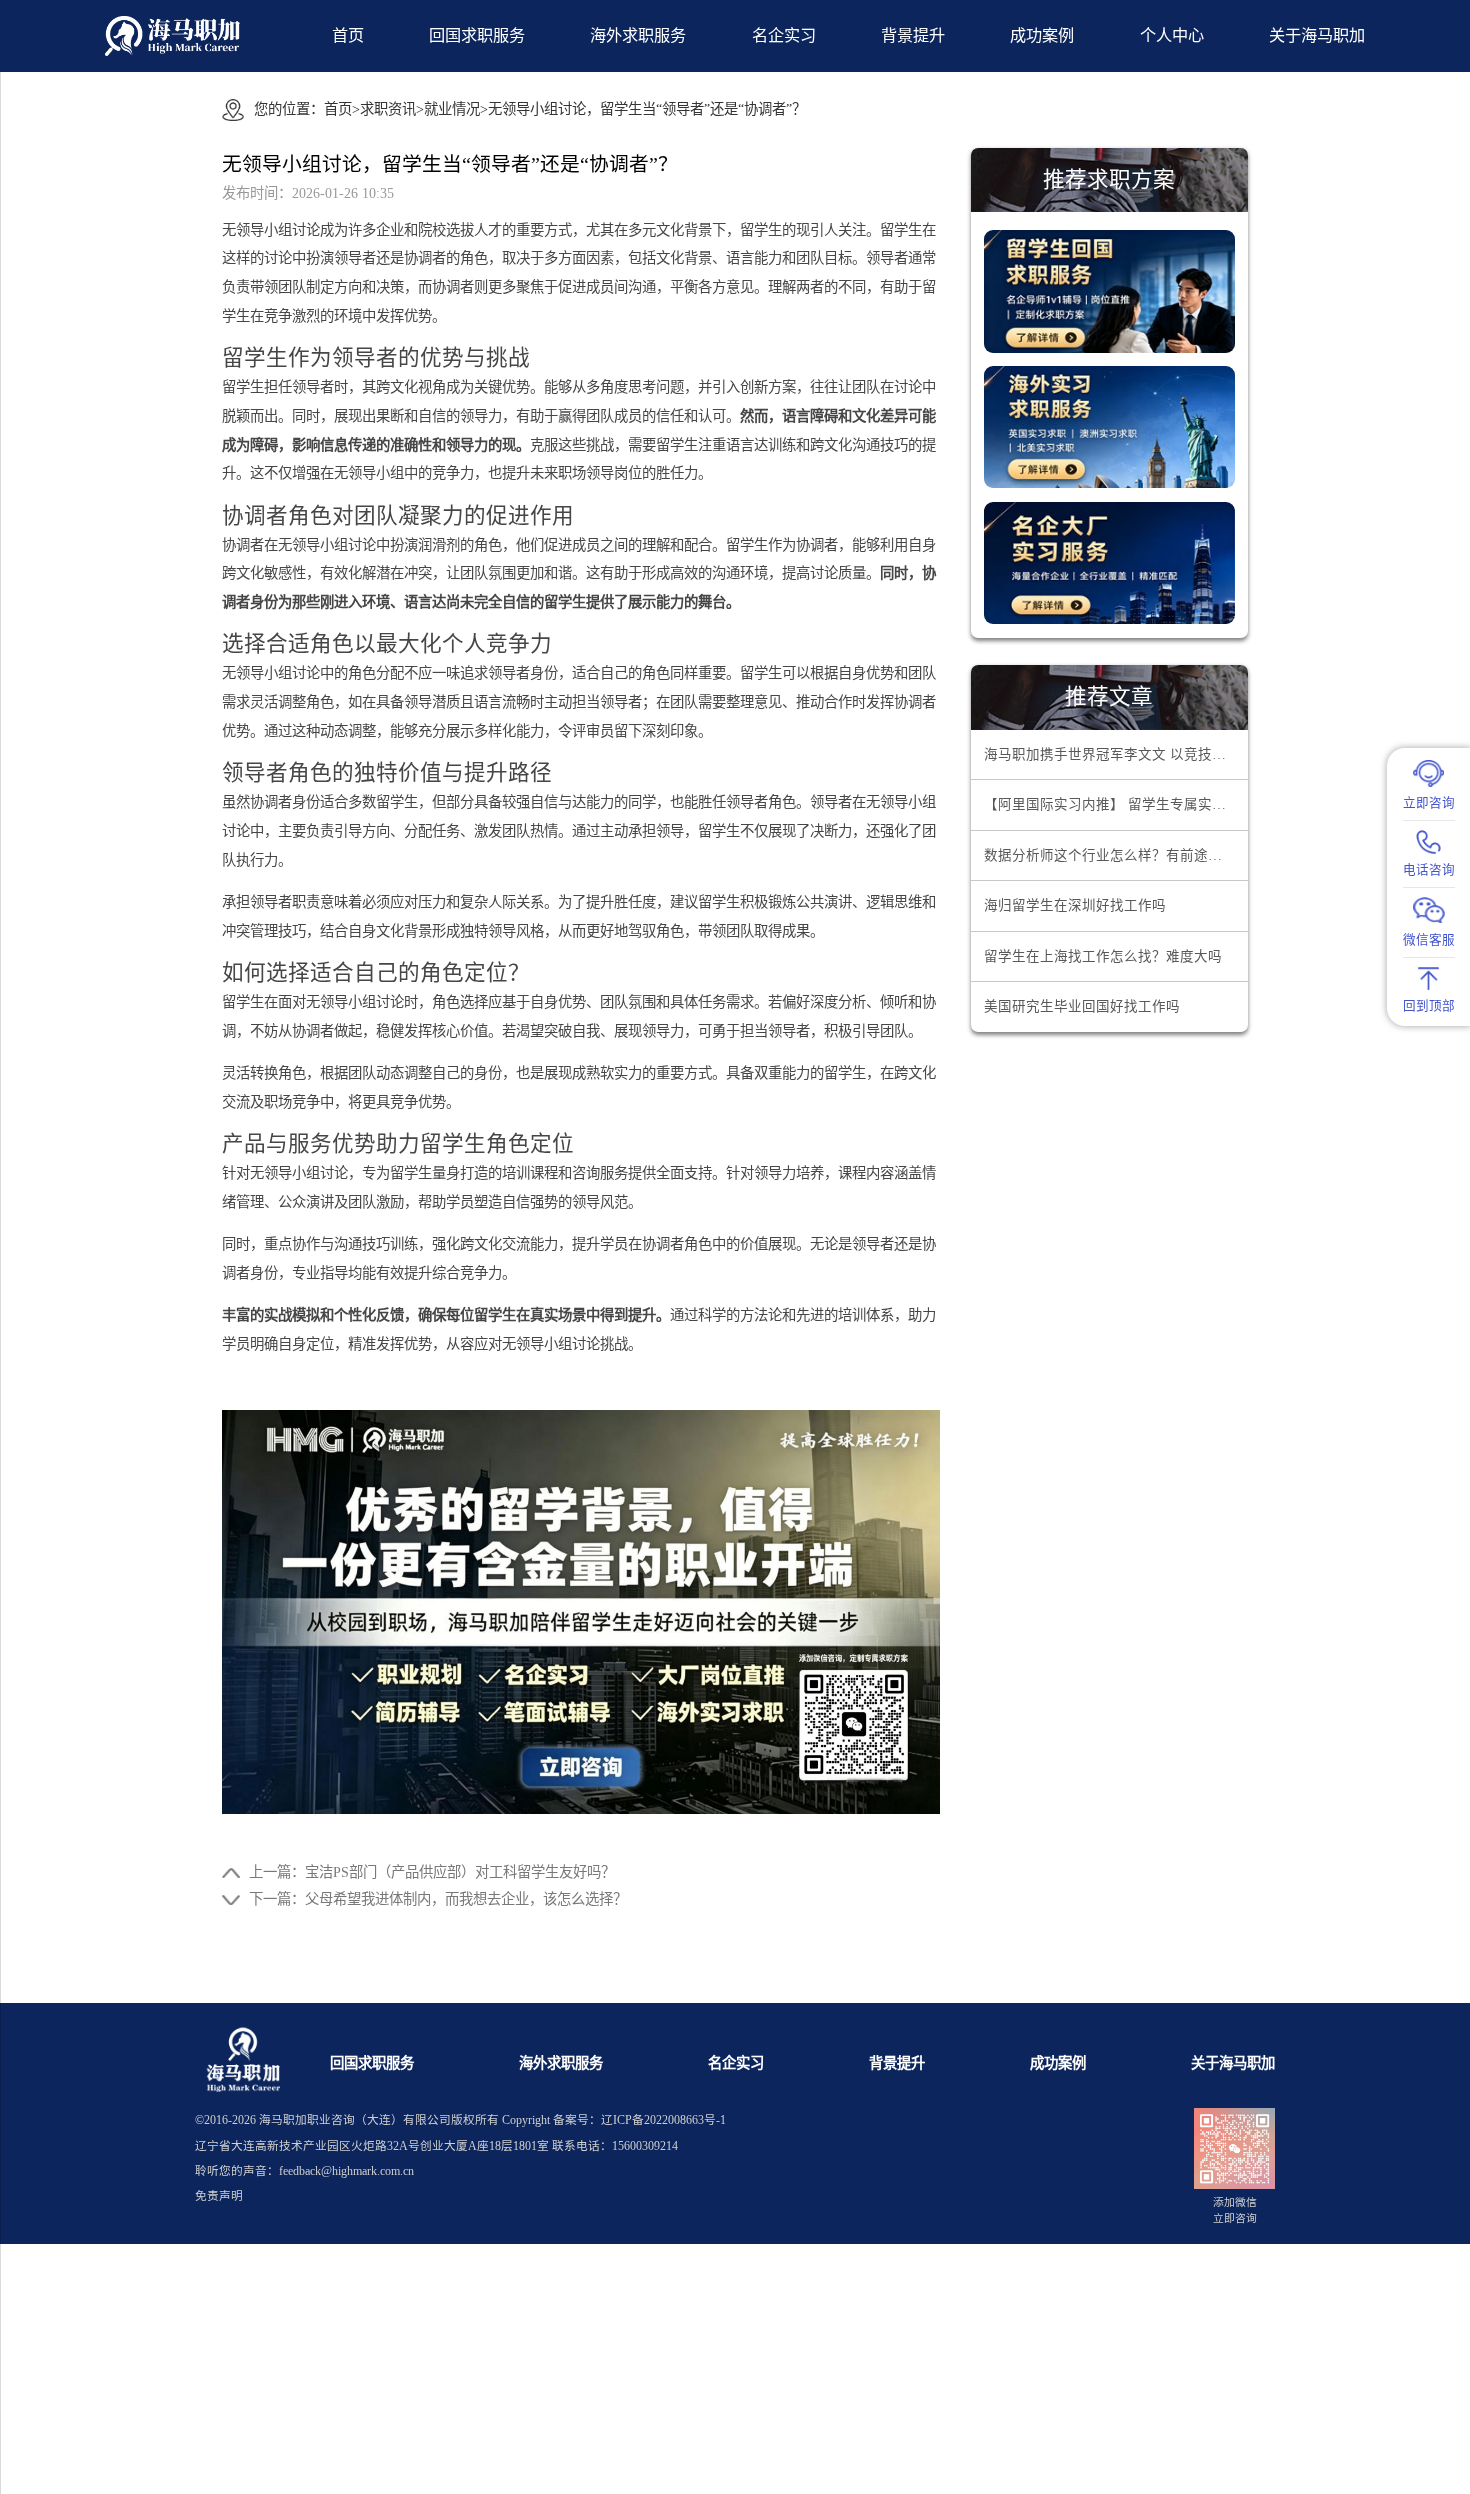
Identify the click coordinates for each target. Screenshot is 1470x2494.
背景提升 (913, 36)
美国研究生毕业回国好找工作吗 (1082, 1006)
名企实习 (784, 36)
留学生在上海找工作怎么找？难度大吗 (1103, 956)
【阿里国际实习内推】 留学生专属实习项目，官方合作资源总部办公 (1116, 804)
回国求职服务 (477, 36)
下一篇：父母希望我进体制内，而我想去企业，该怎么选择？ (438, 1899)
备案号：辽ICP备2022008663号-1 (639, 2120)
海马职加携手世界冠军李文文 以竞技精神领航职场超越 (1116, 754)
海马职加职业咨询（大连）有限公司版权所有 (379, 2120)
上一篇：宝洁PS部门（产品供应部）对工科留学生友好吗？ (432, 1872)
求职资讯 (388, 109)
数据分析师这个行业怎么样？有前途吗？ (1110, 855)
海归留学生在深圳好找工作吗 (1075, 905)
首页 (348, 36)
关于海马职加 (1233, 2063)
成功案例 (1042, 36)
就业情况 (452, 109)
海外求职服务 (638, 36)
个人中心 (1172, 36)
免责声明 (219, 2196)
